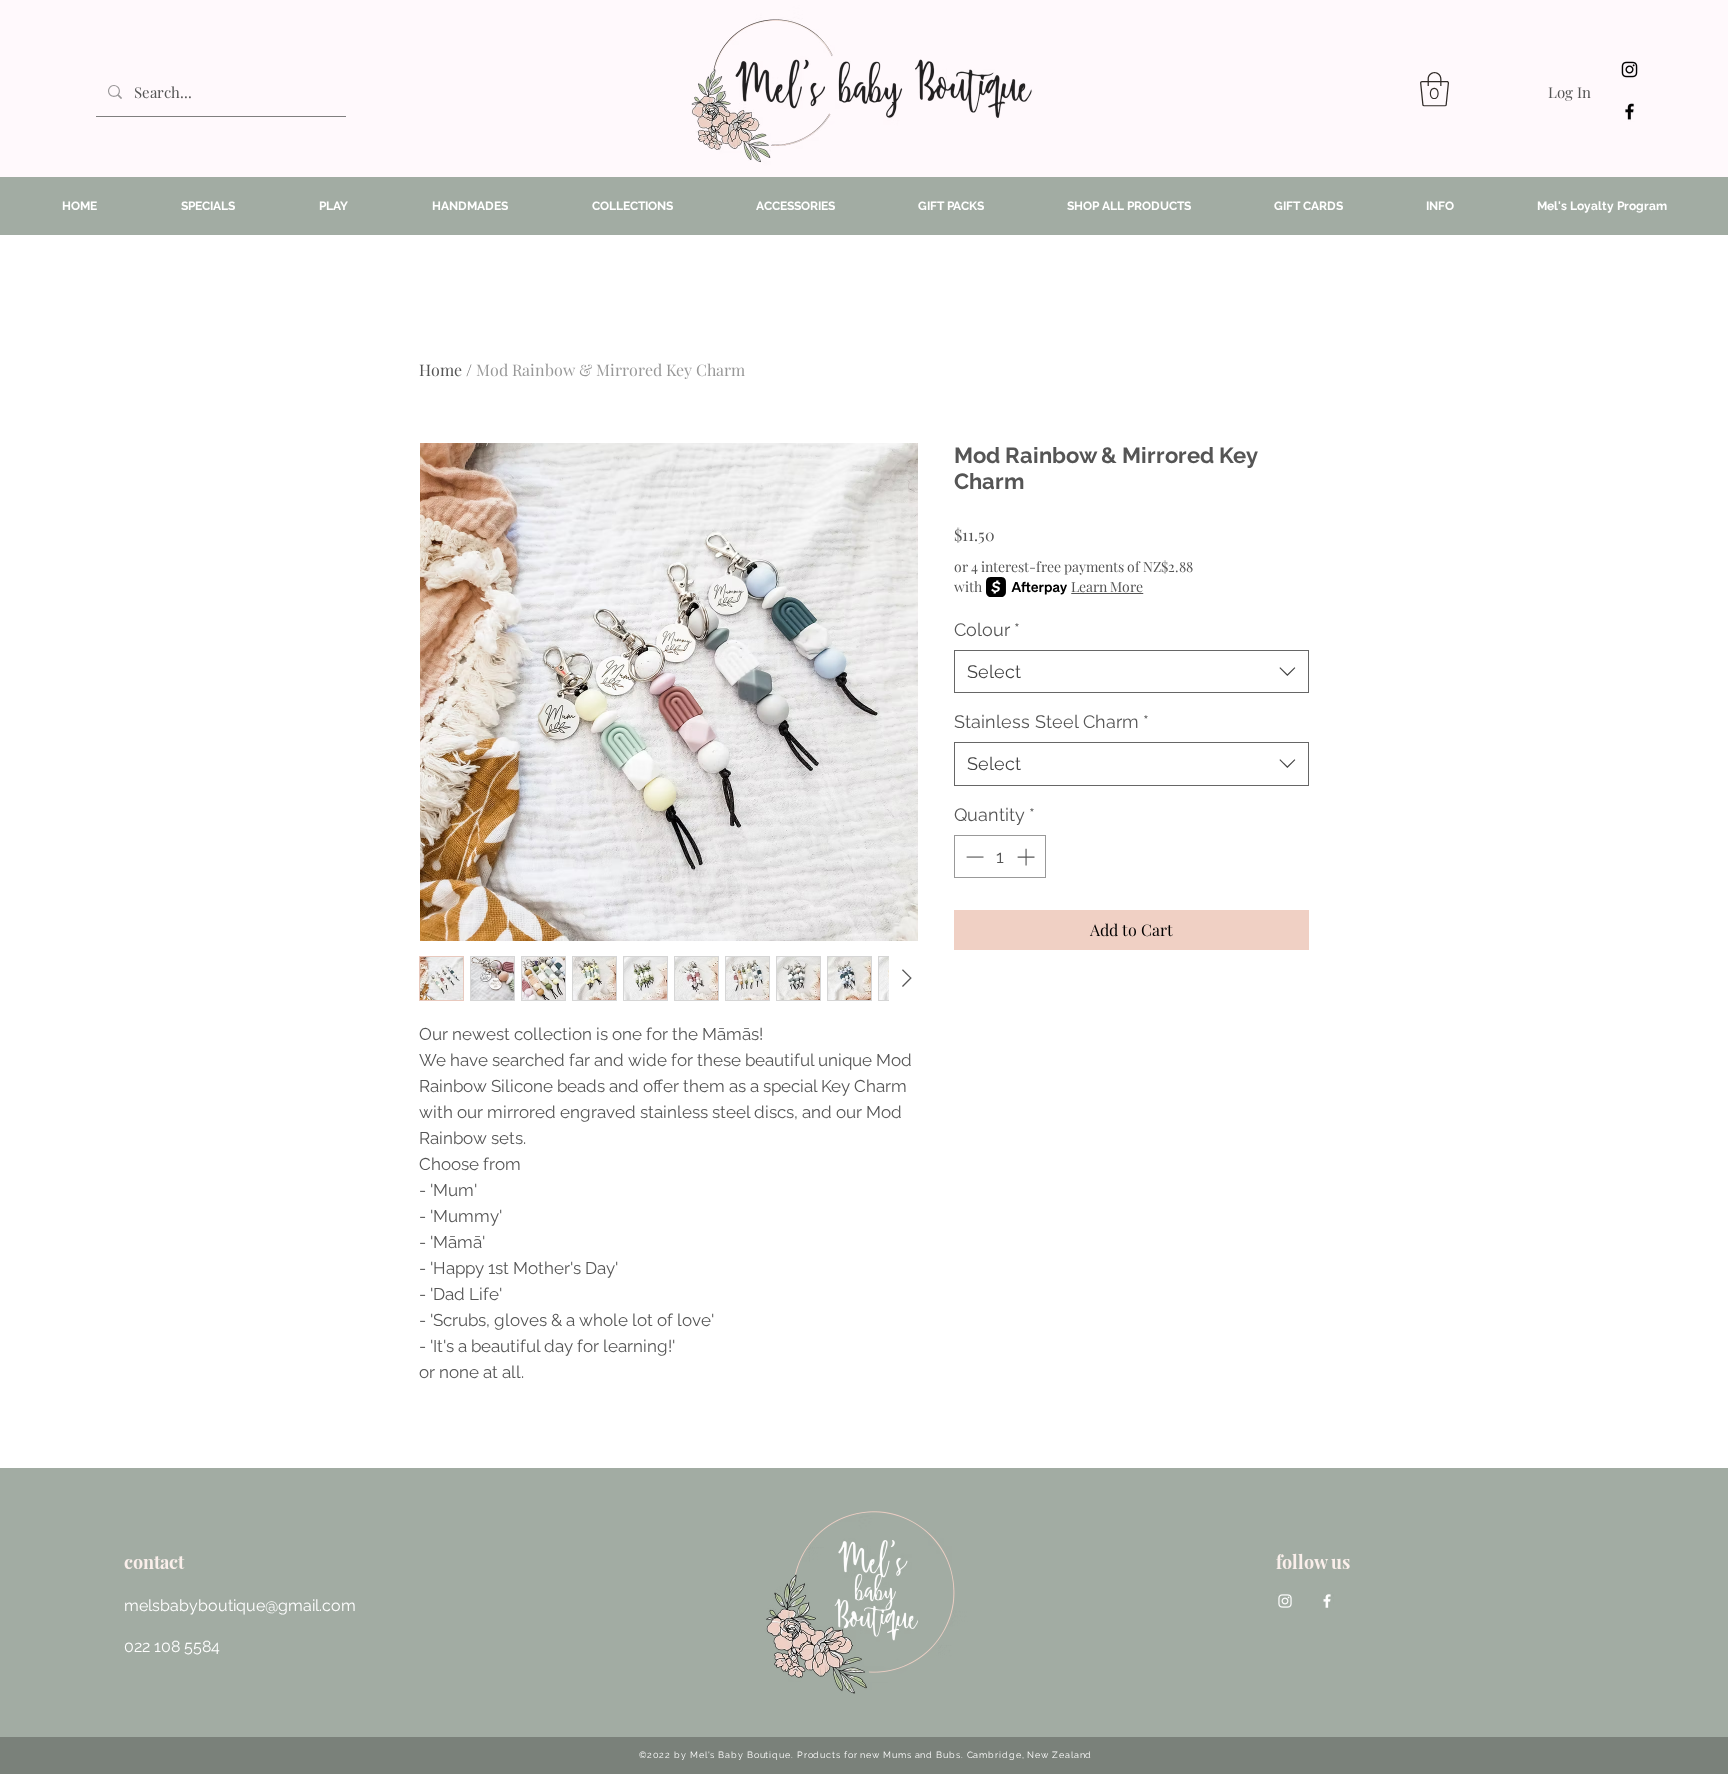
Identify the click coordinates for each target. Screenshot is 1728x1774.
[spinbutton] (1000, 856)
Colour (987, 629)
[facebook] (1629, 111)
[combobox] (1131, 671)
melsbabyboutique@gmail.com (240, 1605)
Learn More (1107, 586)
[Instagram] (1629, 69)
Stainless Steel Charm (1051, 721)
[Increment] (1027, 856)
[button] (1434, 89)
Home (440, 369)
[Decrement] (972, 856)
